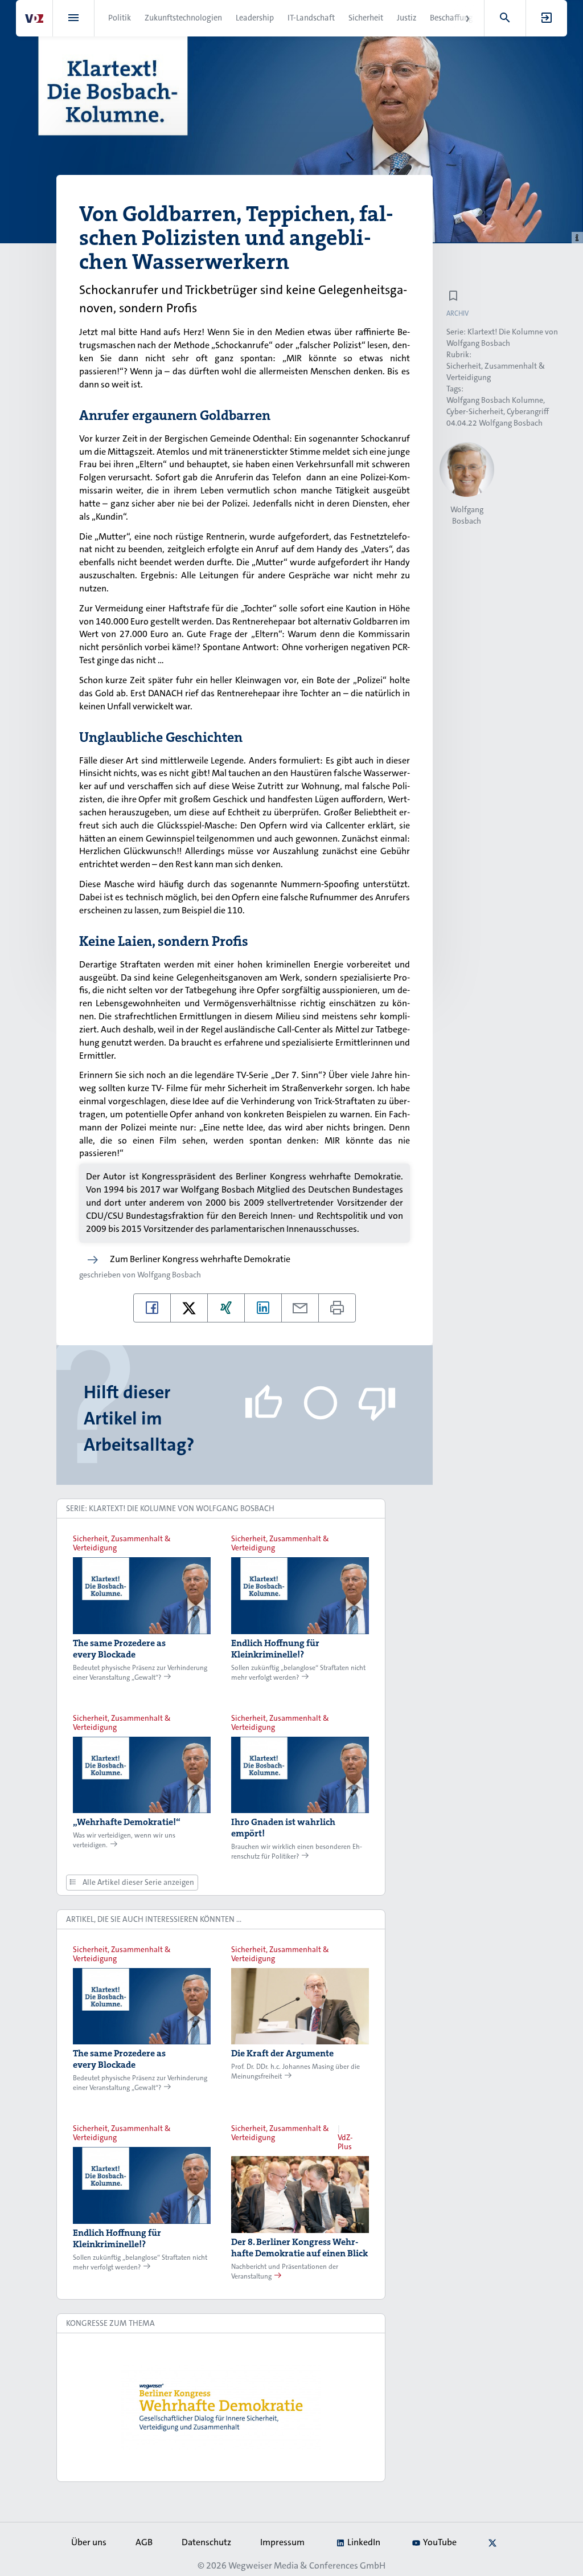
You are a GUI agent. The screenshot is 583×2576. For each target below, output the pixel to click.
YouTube (440, 2542)
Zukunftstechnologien (183, 18)
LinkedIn (364, 2542)
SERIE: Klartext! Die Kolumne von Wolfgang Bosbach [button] (170, 1508)
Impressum (282, 2542)
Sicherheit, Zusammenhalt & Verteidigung (122, 1543)
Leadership (255, 18)
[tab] (221, 1509)
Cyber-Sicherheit (475, 411)
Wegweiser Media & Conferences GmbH (307, 2565)
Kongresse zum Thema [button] (110, 2323)
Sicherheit (366, 18)
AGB (144, 2542)
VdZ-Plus (345, 2142)
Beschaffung (451, 18)
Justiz (407, 18)
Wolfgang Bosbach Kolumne (495, 400)
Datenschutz (206, 2542)
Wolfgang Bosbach (169, 1275)
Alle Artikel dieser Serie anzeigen (137, 1882)
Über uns (89, 2542)
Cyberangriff (528, 411)
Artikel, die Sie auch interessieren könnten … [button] (154, 1919)
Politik (120, 18)
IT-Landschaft (311, 18)
